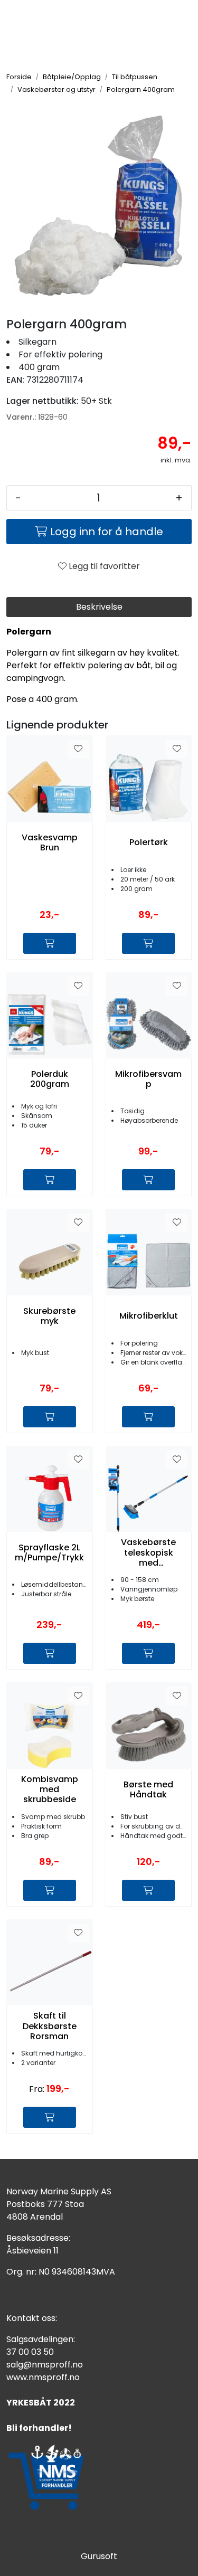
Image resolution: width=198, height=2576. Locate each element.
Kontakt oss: (32, 2318)
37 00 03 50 (30, 2352)
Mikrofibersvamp (148, 1079)
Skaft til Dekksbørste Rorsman (50, 2026)
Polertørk (149, 842)
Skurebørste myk (49, 1316)
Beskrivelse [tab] (99, 607)
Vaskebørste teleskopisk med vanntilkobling (149, 1552)
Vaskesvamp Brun (50, 842)
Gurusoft (99, 2556)
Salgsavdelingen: (41, 2339)
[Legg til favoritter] (78, 749)
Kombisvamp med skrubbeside (50, 1789)
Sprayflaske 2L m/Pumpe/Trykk (49, 1552)
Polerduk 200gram (50, 1079)
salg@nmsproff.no (45, 2365)
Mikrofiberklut (149, 1316)
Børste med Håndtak (148, 1789)
